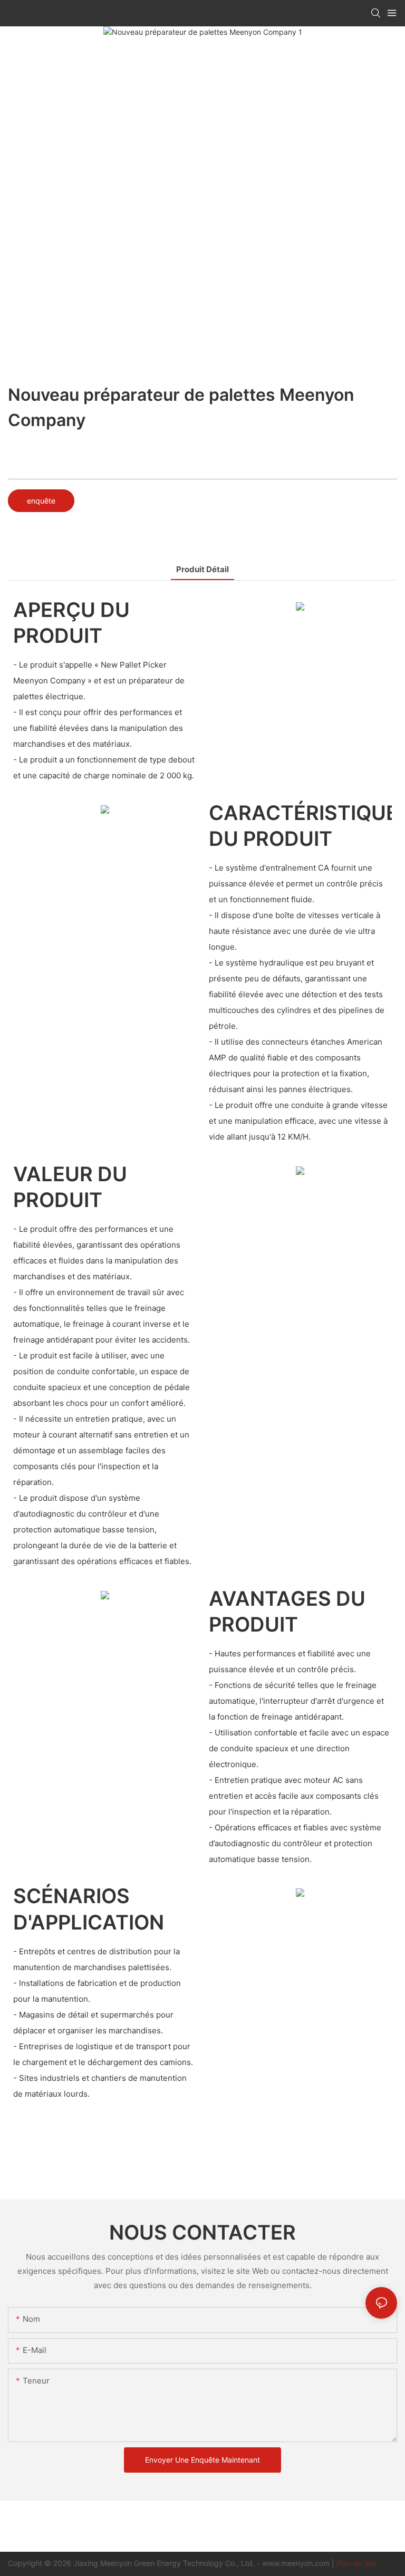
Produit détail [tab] (202, 569)
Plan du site (356, 2563)
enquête (41, 501)
